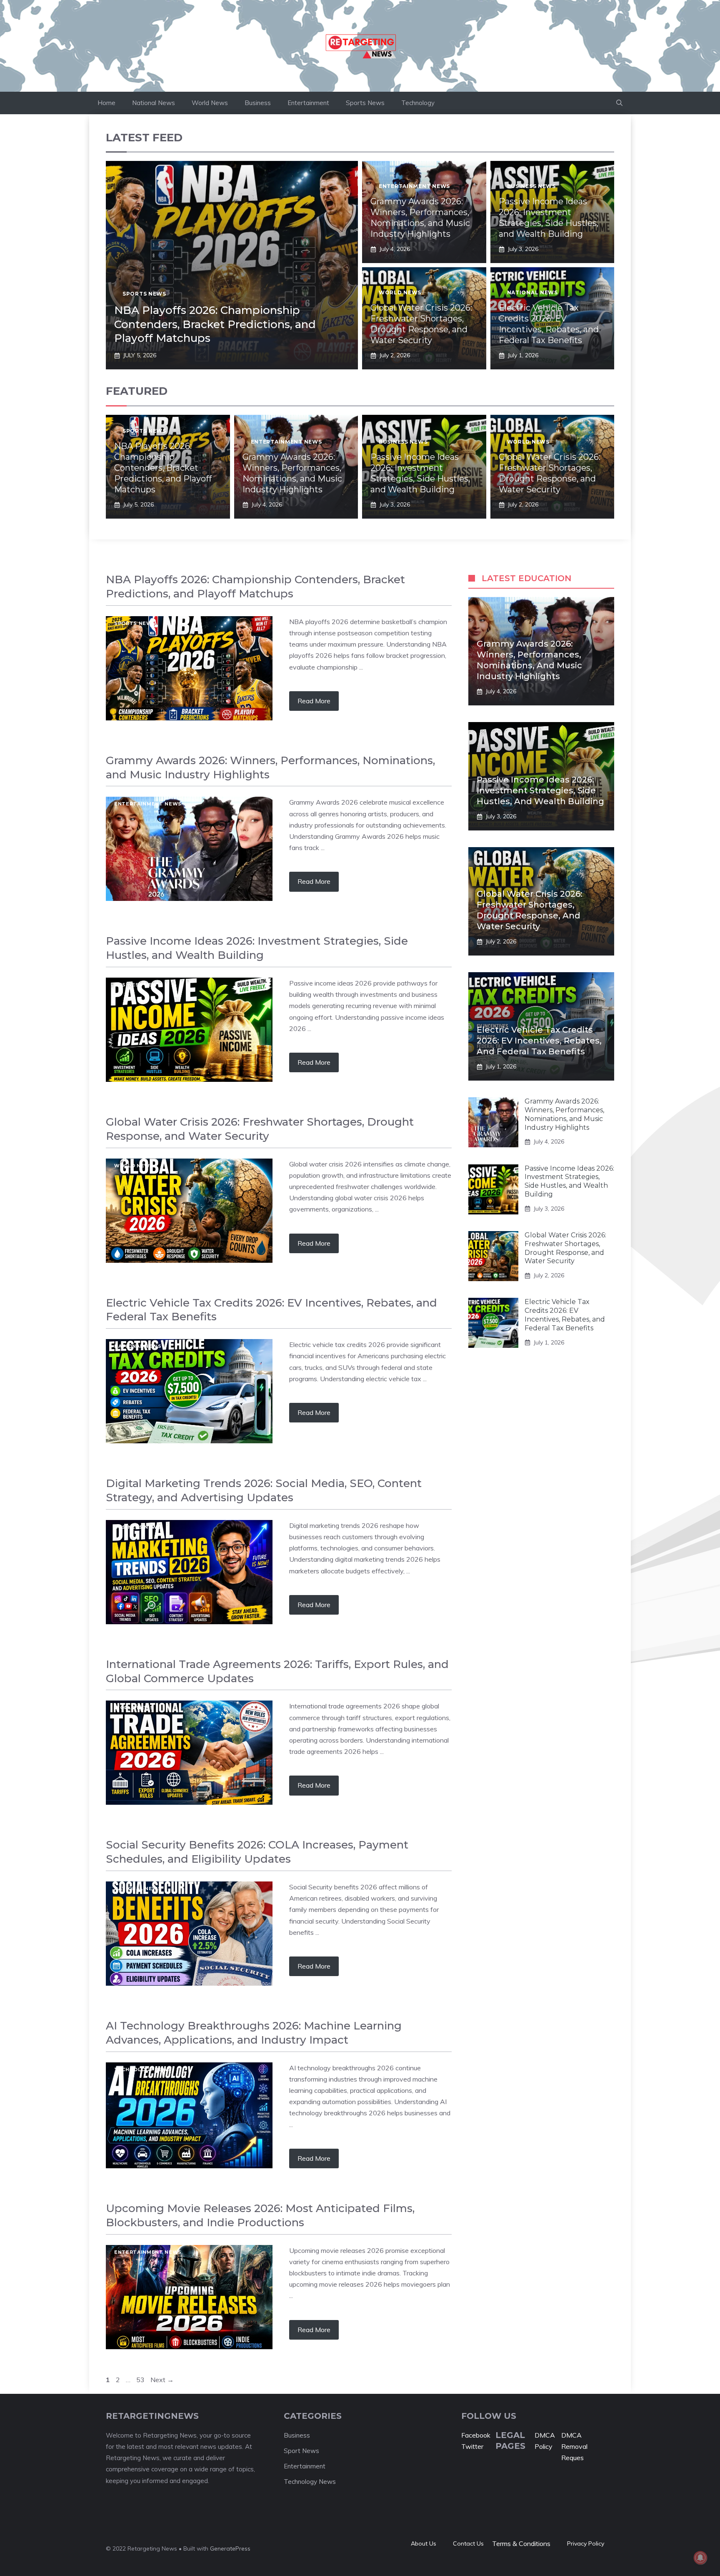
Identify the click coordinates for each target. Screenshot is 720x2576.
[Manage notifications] (700, 2558)
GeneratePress (230, 2548)
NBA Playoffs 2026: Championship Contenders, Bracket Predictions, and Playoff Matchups (215, 324)
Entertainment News (414, 186)
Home (106, 103)
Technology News (143, 2069)
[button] (619, 103)
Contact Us (468, 2543)
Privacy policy (586, 2543)
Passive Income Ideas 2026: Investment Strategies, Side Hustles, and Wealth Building (540, 790)
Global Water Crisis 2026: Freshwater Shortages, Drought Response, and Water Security (565, 1248)
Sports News (365, 103)
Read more (314, 701)
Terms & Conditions (521, 2543)
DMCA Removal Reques (574, 2446)
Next (162, 2380)
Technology (418, 103)
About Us (424, 2543)
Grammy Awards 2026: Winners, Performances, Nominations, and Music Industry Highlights (564, 1114)
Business (258, 103)
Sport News (301, 2451)
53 (141, 2380)
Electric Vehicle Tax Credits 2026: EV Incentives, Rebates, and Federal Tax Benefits (539, 1041)
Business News (531, 186)
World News (210, 103)
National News (154, 103)
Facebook (476, 2435)
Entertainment (308, 103)
